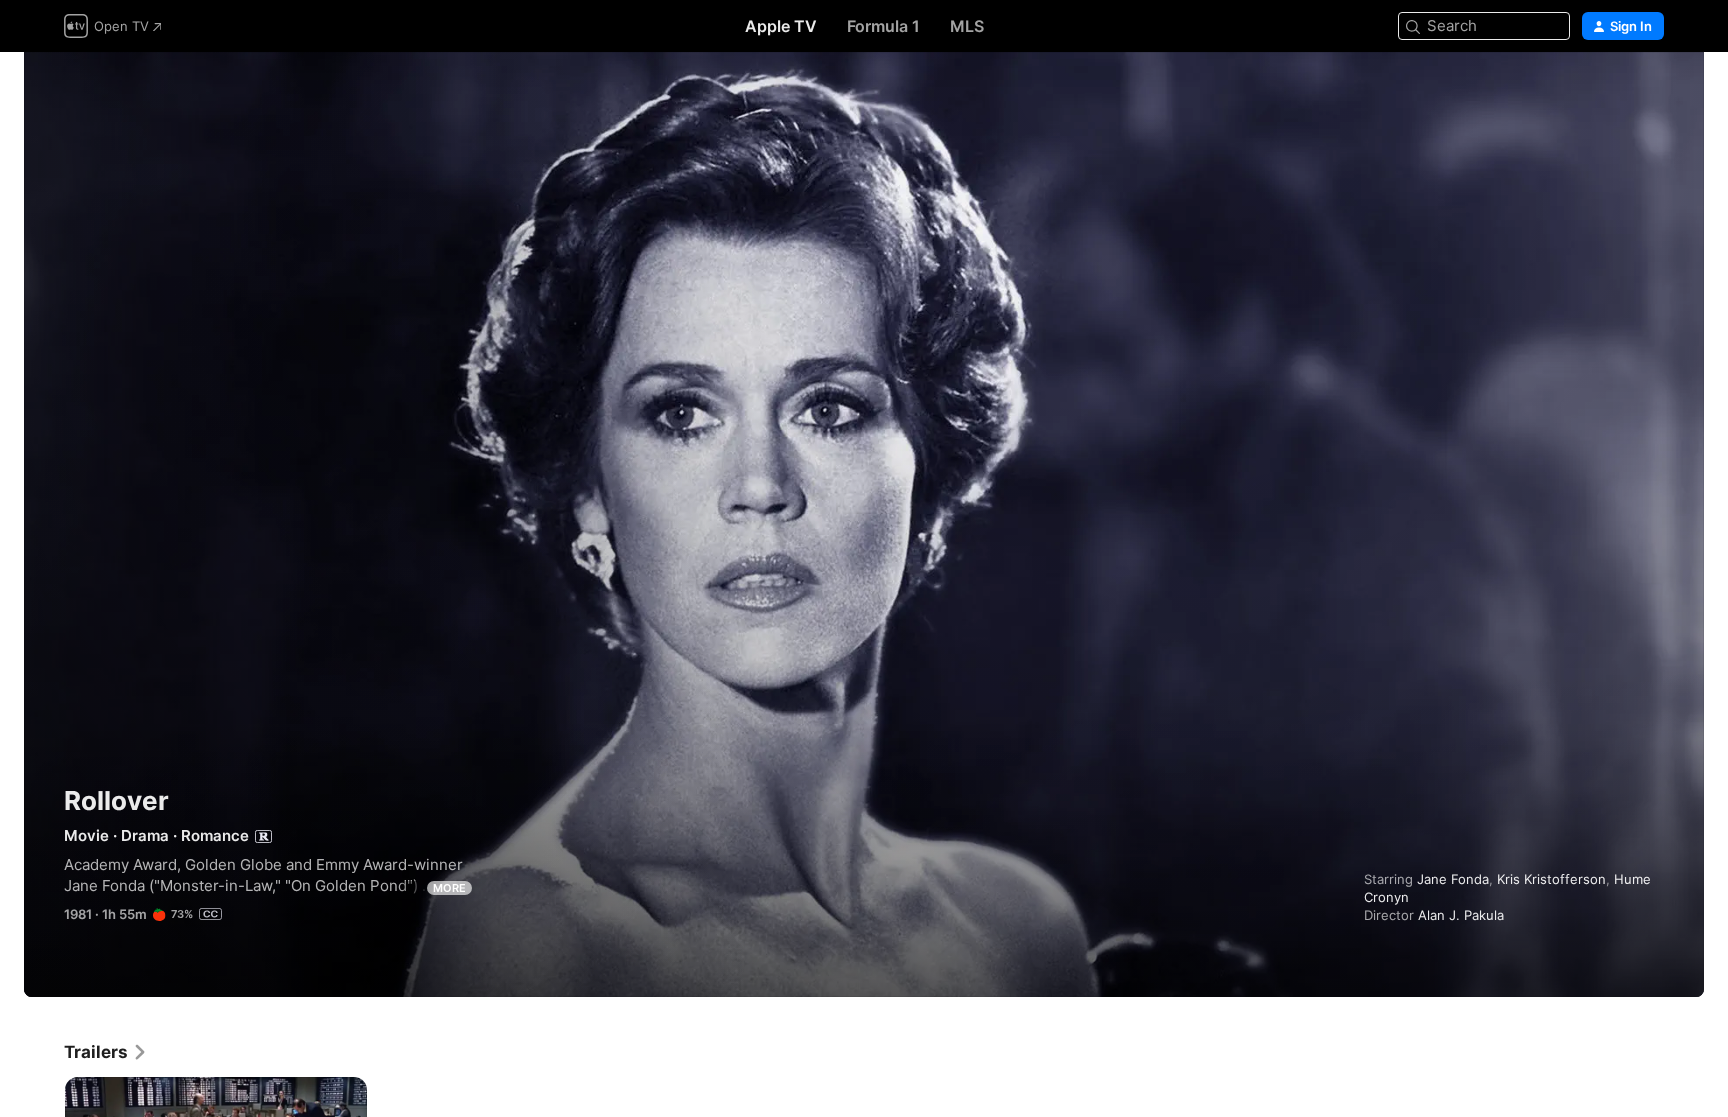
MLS (967, 26)
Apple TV (781, 26)
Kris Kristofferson (1551, 879)
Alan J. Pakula (1461, 915)
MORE (449, 888)
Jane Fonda (1453, 879)
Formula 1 (883, 26)
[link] (106, 1052)
